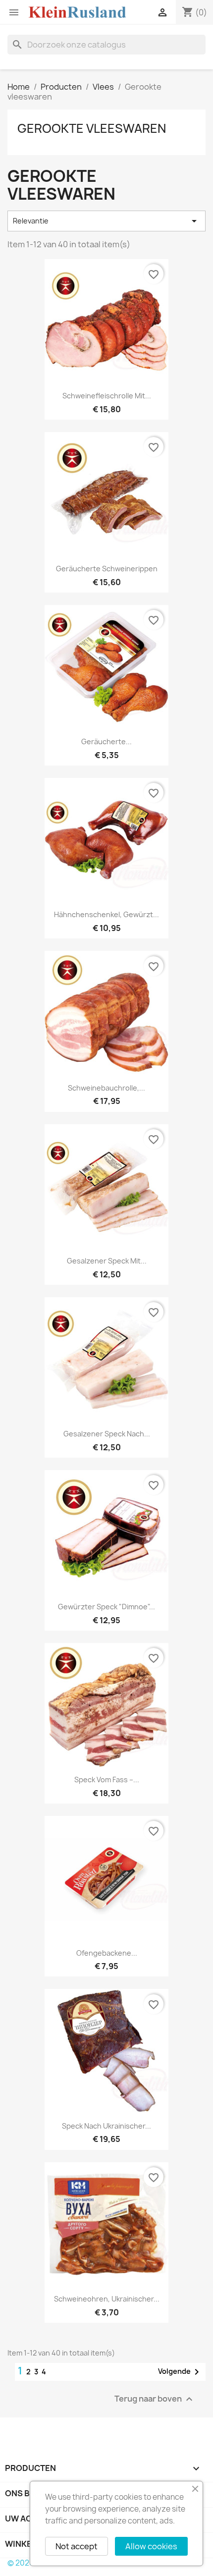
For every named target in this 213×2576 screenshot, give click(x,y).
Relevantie (106, 221)
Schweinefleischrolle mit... (107, 396)
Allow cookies (151, 2546)
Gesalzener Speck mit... (107, 1261)
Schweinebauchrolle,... (106, 1088)
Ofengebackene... (107, 1953)
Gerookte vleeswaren (92, 128)
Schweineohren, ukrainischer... (107, 2299)
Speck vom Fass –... (107, 1780)
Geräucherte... (106, 741)
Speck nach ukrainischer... (106, 2126)
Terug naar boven (155, 2399)
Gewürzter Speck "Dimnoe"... (106, 1607)
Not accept (77, 2546)
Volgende (180, 2372)
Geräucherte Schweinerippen (107, 569)
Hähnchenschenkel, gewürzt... (106, 914)
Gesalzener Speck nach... (107, 1434)
